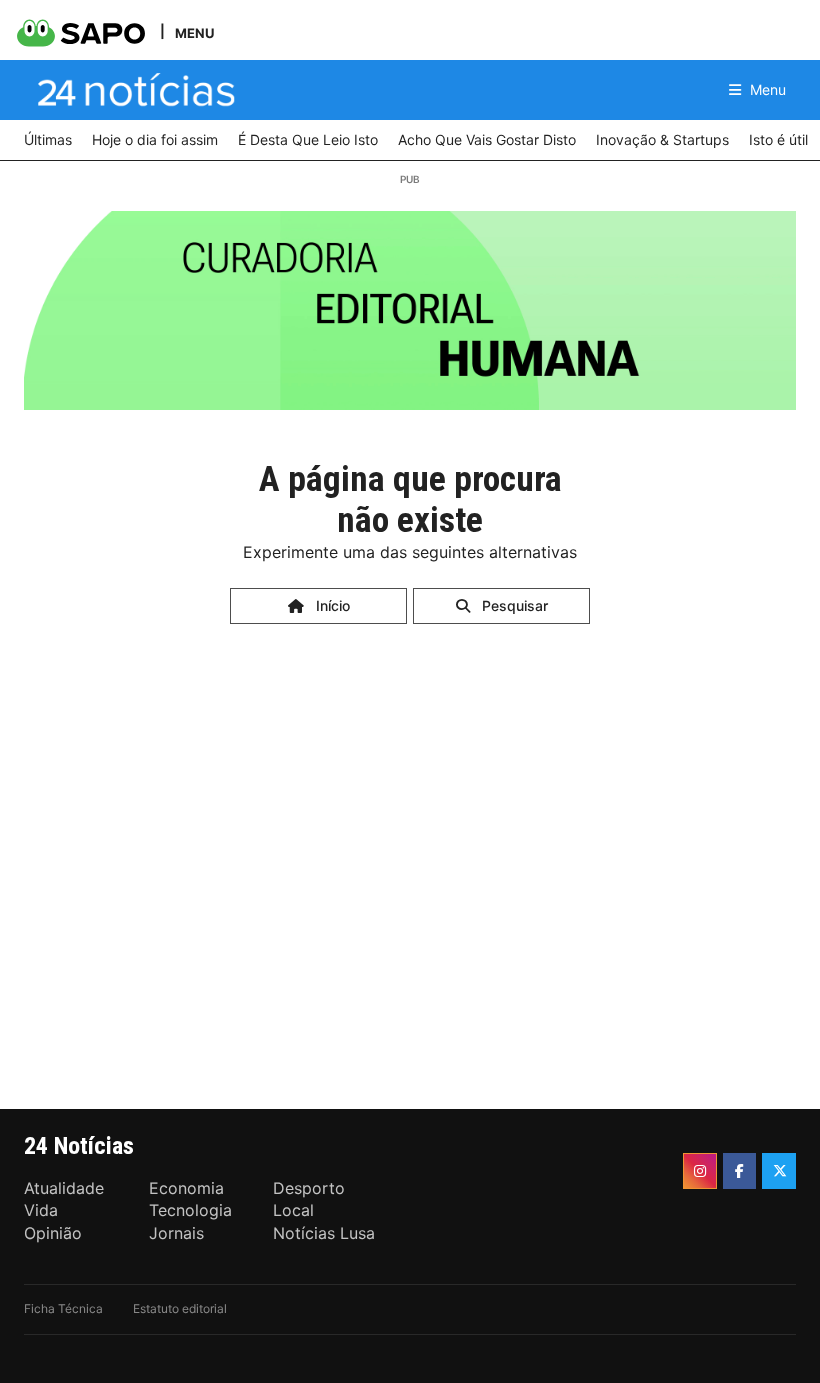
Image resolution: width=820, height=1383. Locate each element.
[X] (779, 1171)
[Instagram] (700, 1171)
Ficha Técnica (63, 1308)
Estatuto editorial (180, 1308)
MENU (194, 32)
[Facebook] (740, 1171)
